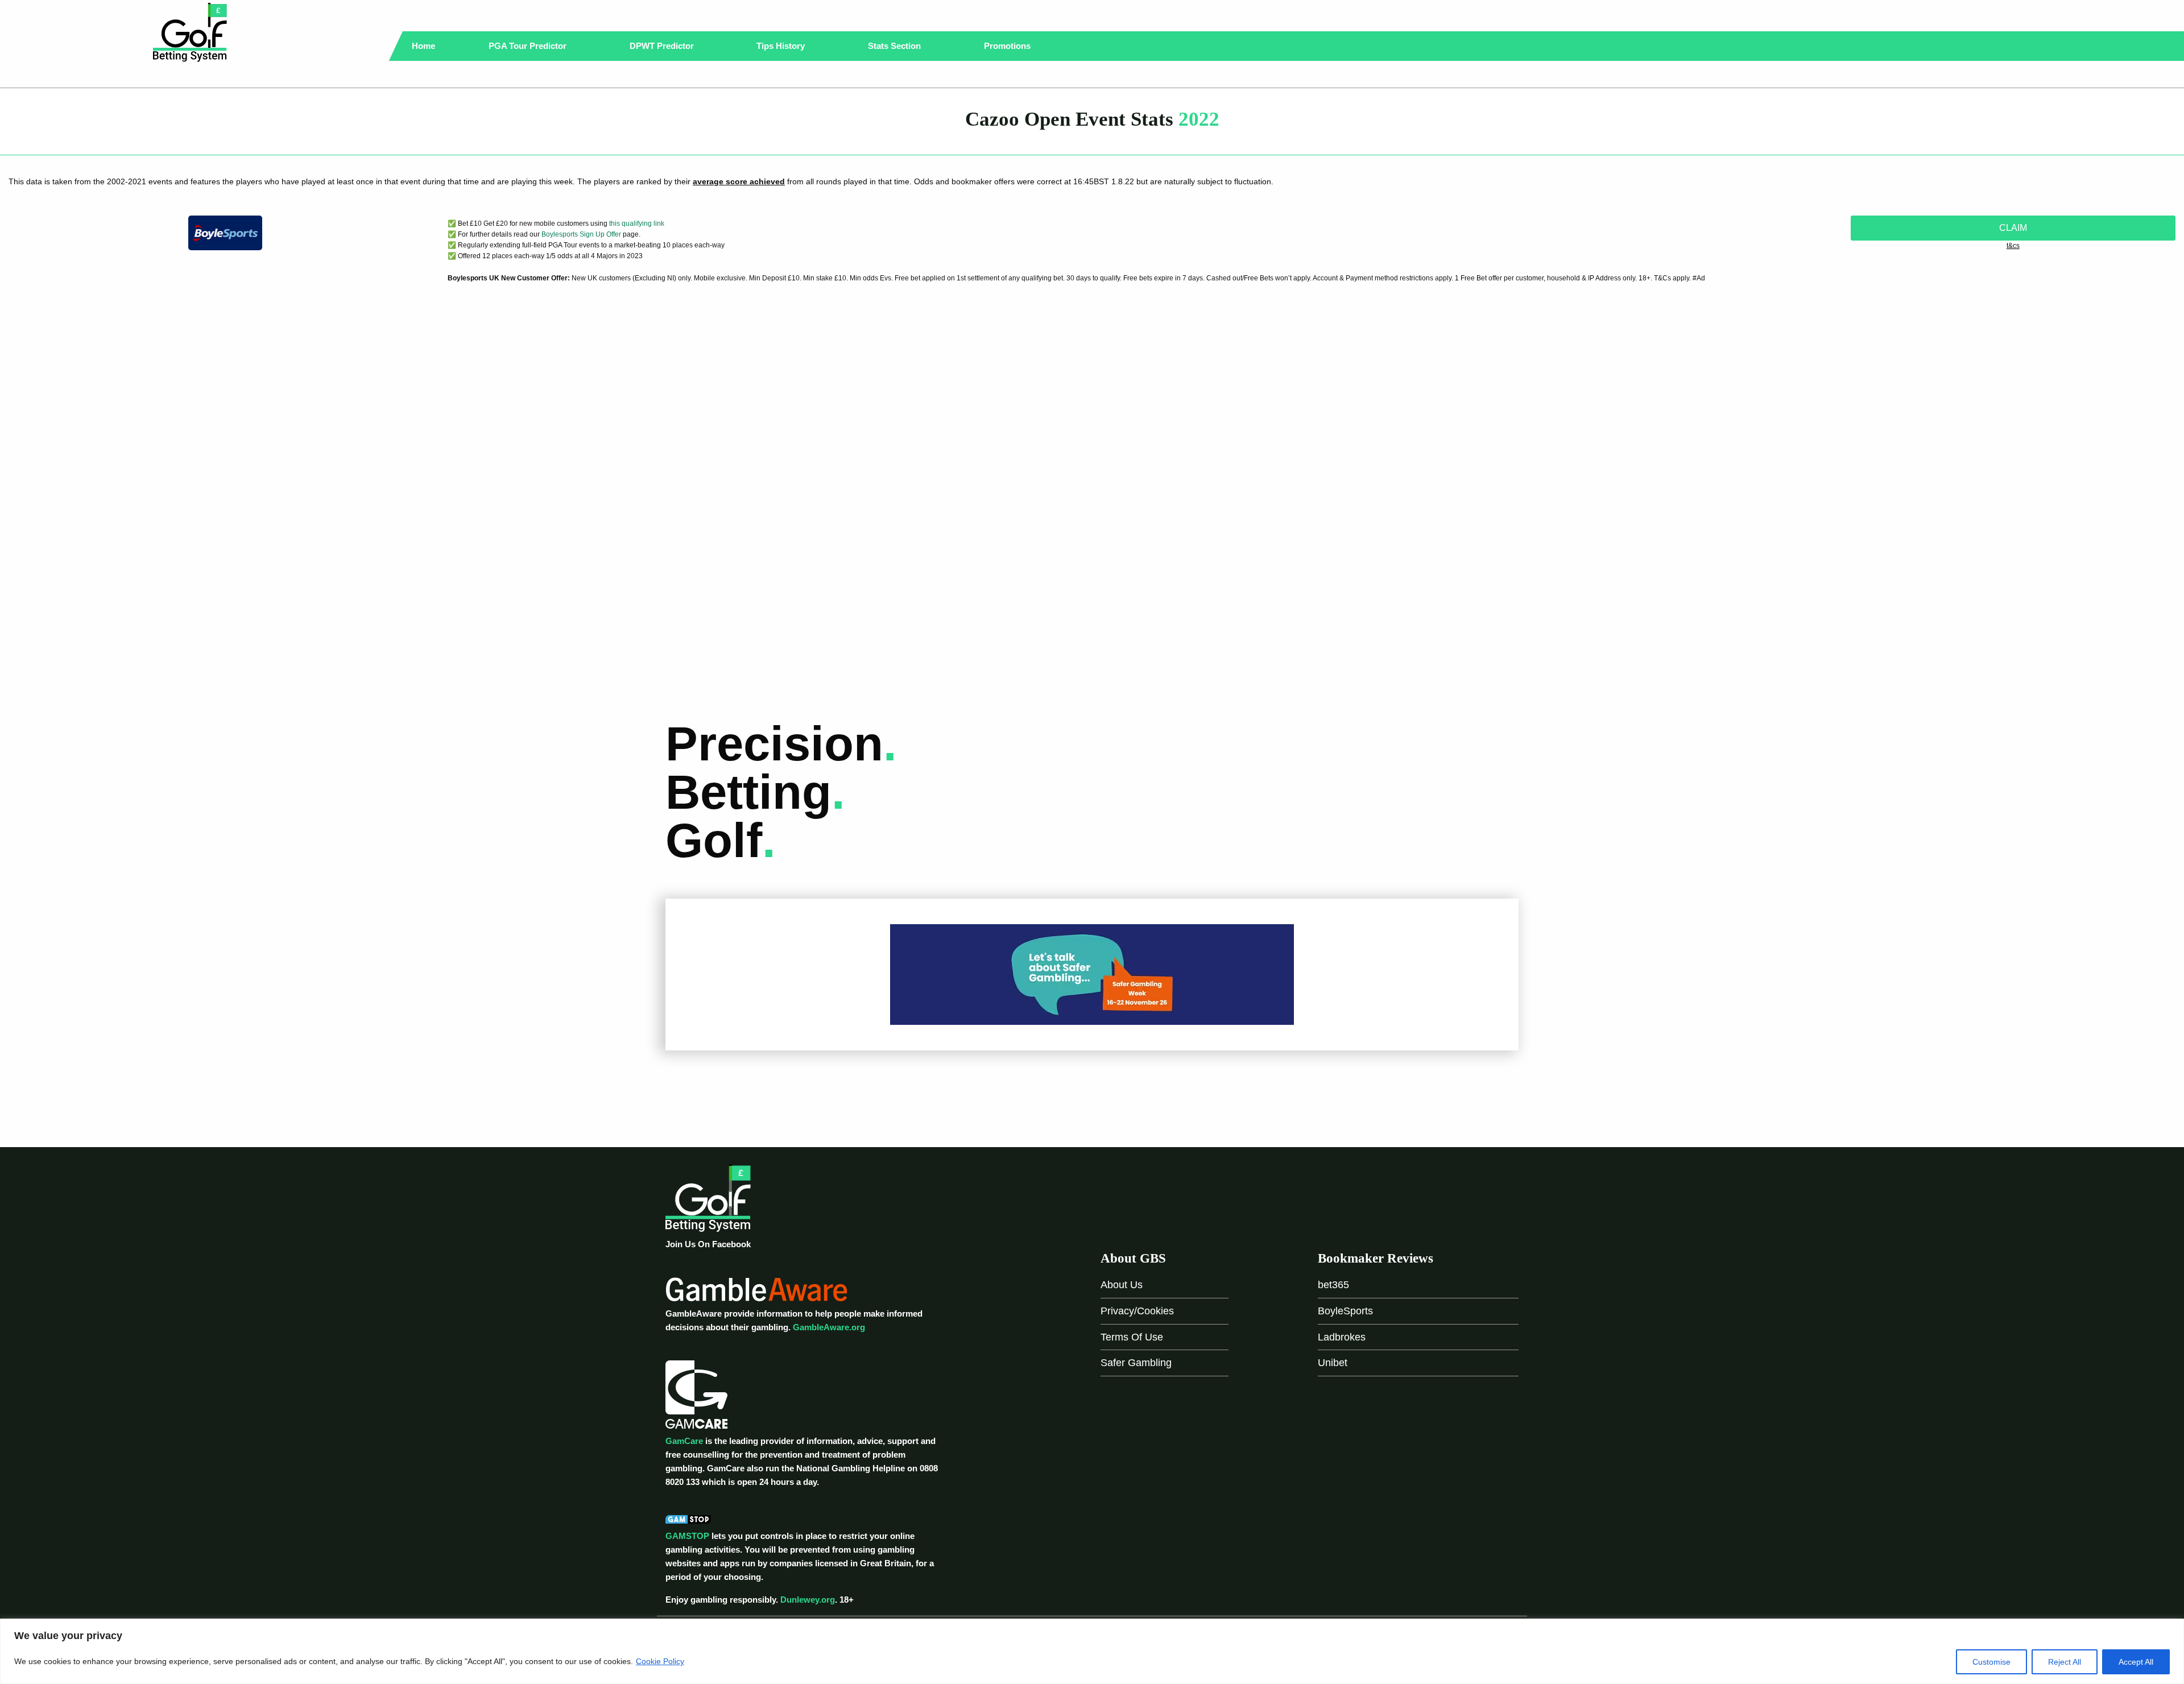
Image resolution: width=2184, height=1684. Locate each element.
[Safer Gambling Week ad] (1092, 974)
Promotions (1008, 46)
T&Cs (2013, 246)
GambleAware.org (829, 1327)
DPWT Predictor (663, 46)
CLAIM (2013, 228)
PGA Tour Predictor (529, 46)
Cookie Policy (660, 1661)
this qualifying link (637, 224)
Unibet (1333, 1363)
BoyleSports (1345, 1311)
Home (423, 46)
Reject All (2065, 1662)
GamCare (684, 1441)
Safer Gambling (1136, 1363)
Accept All (2136, 1662)
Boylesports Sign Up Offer (581, 234)
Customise (1991, 1662)
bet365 (1333, 1285)
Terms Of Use (1132, 1337)
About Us (1122, 1285)
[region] (1092, 1651)
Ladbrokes (1342, 1337)
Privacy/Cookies (1137, 1311)
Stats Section (895, 46)
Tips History (782, 46)
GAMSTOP (687, 1536)
